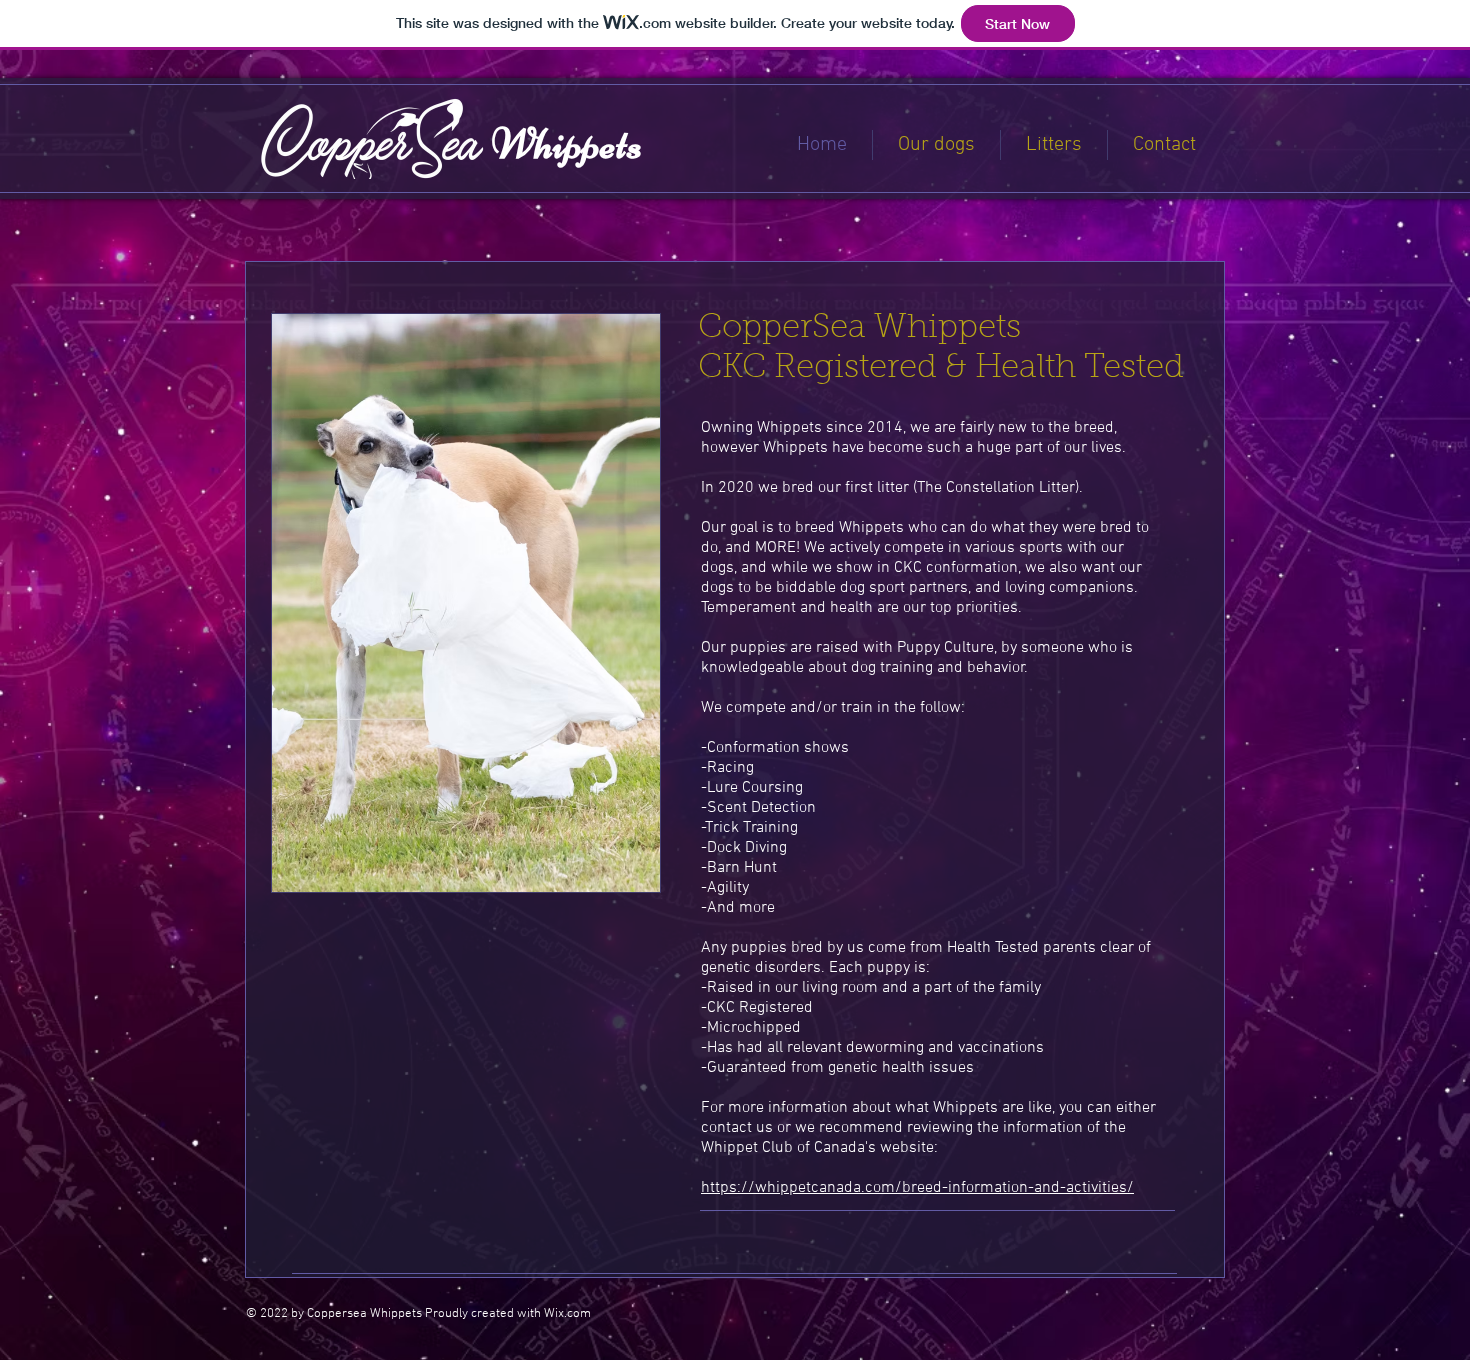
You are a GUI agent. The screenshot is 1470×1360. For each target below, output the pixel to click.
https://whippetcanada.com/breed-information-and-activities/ (917, 1188)
